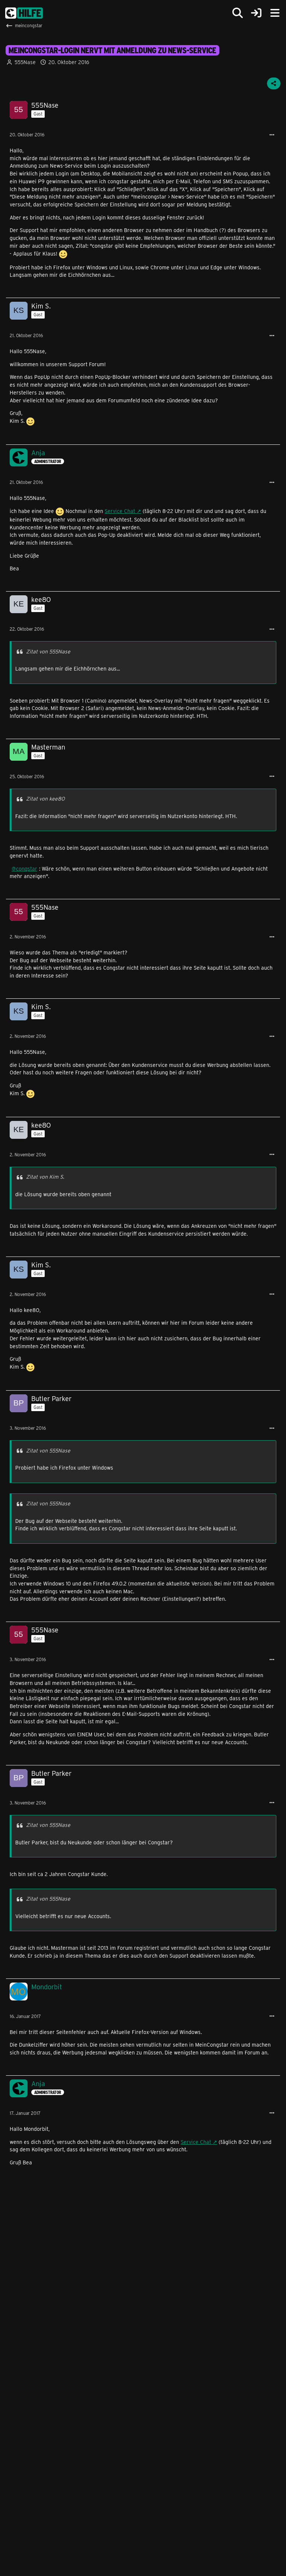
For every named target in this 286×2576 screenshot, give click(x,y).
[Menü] (275, 13)
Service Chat (120, 511)
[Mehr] (272, 135)
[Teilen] (274, 83)
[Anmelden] (256, 13)
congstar (27, 869)
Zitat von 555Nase (48, 651)
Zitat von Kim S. (45, 1177)
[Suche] (238, 13)
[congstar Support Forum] (24, 13)
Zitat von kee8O (45, 799)
